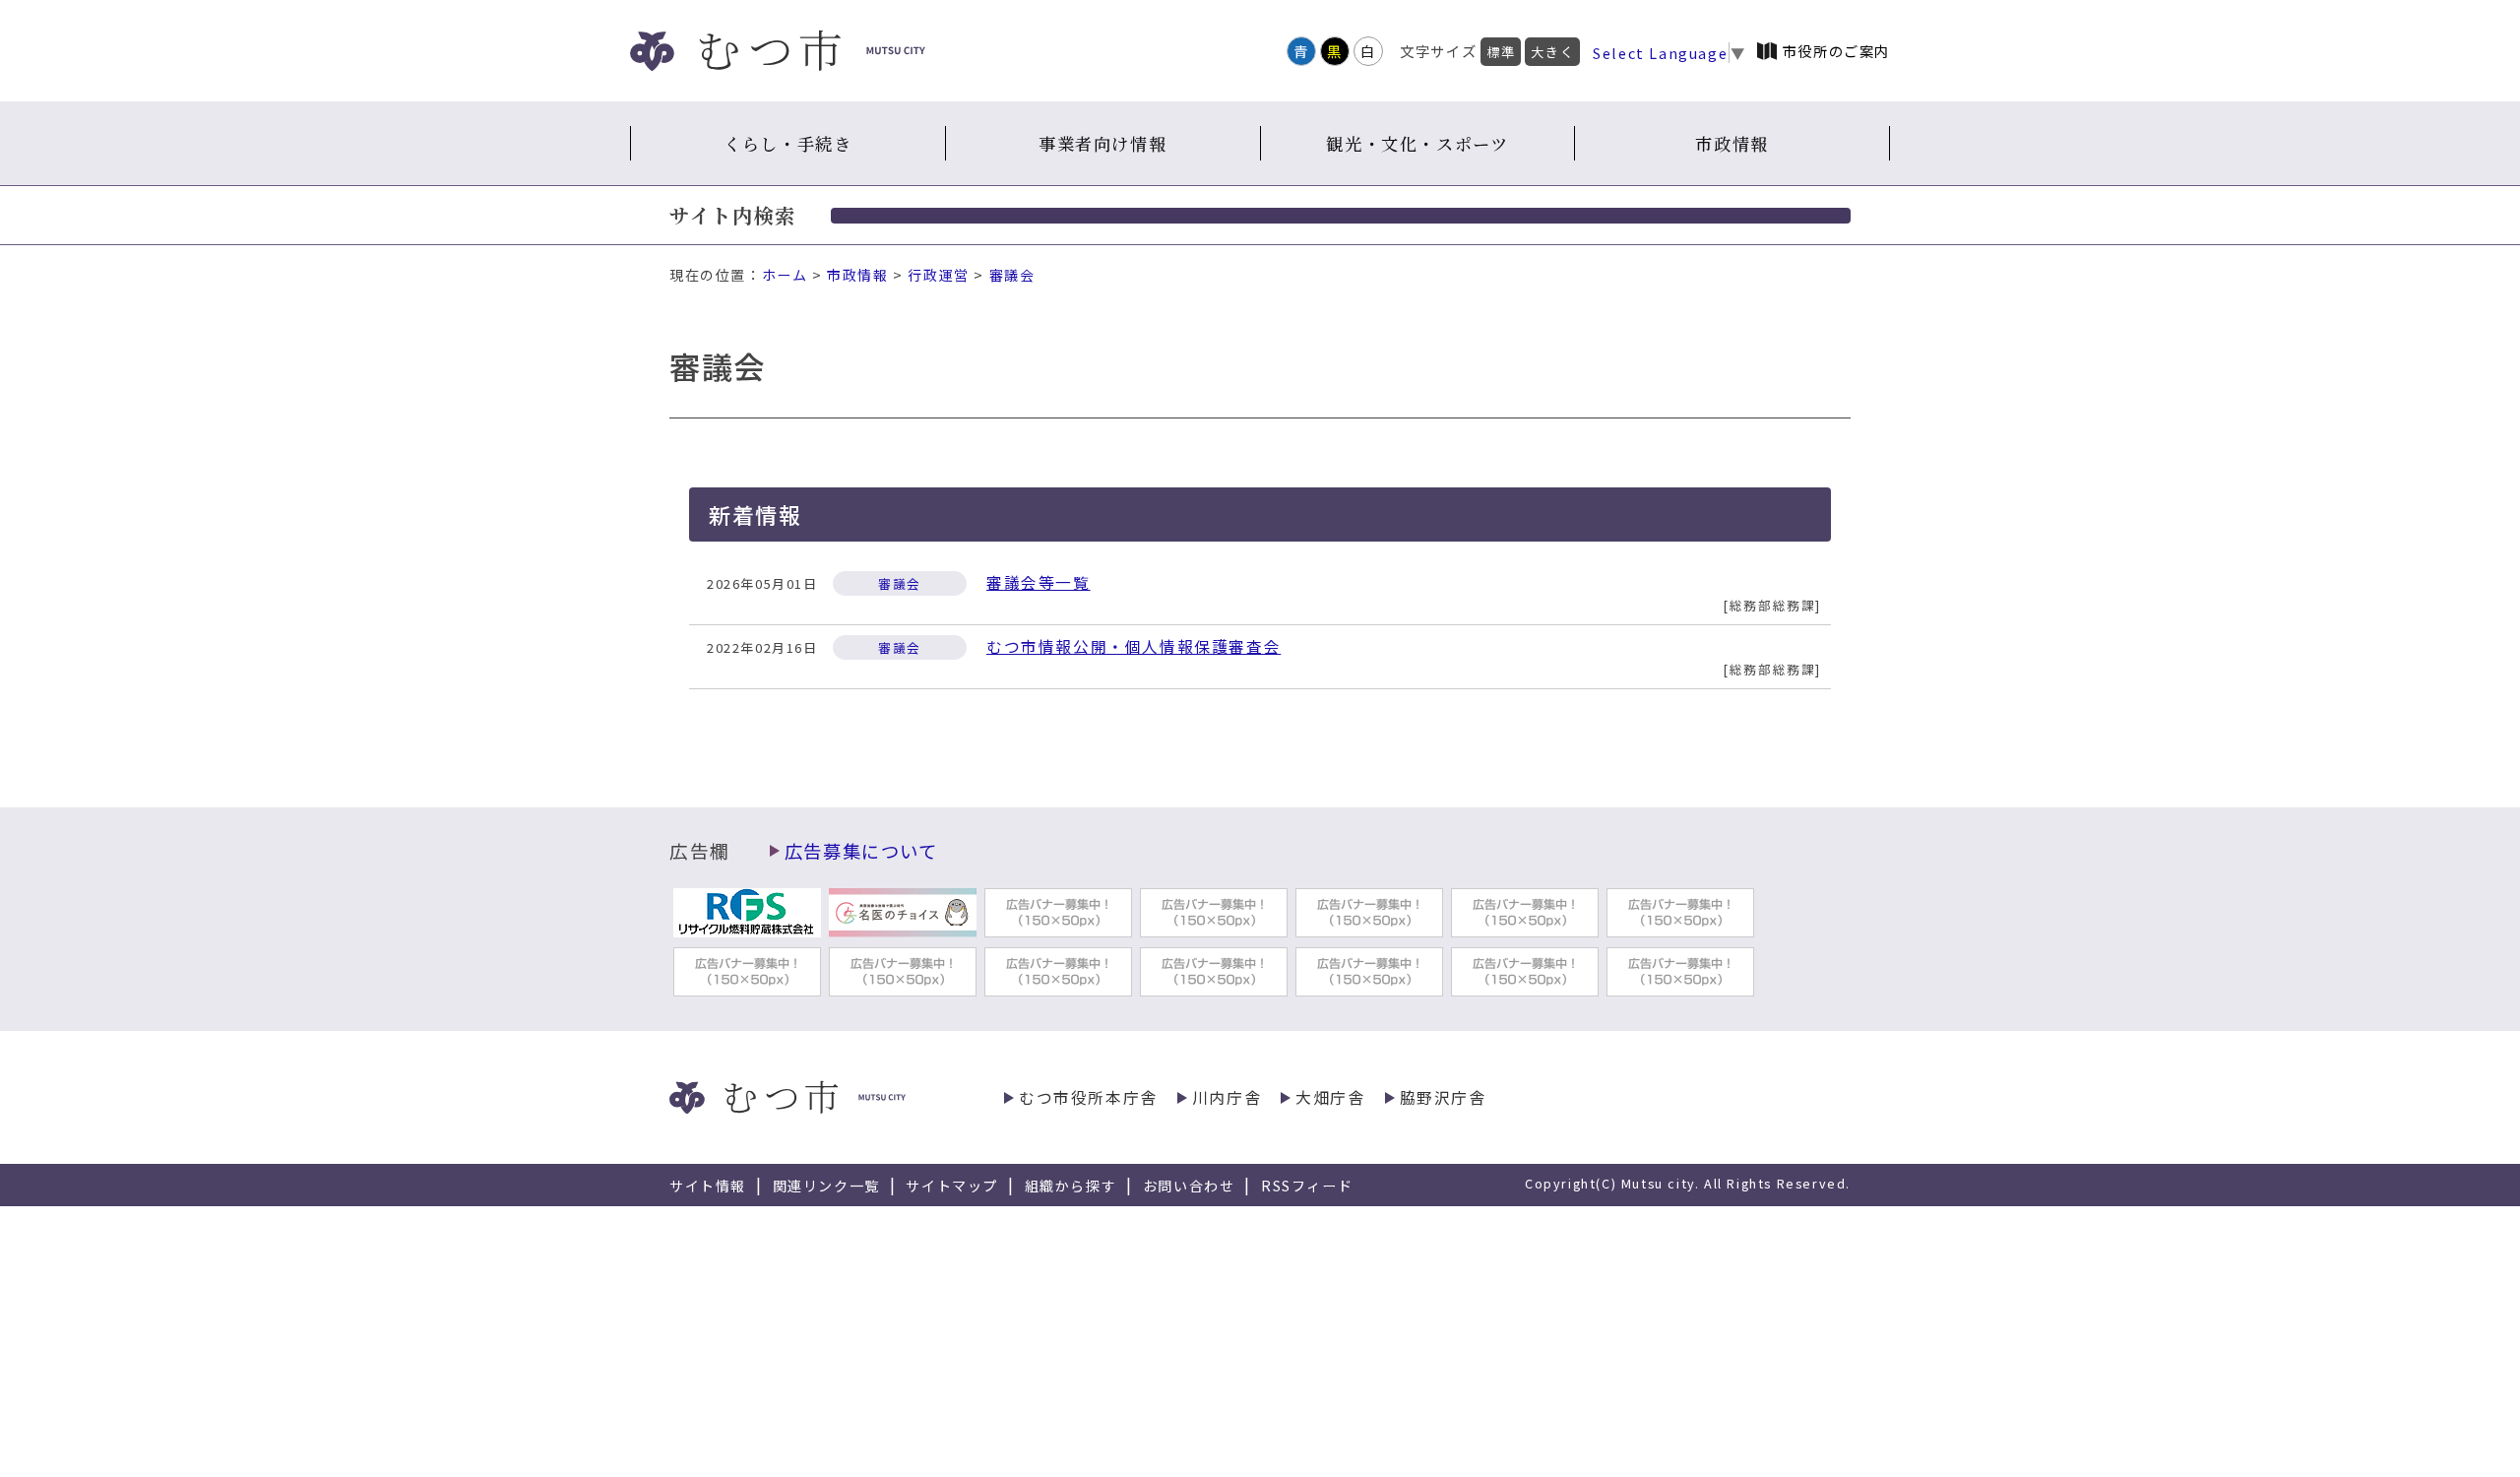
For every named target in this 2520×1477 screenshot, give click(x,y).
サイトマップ (952, 1186)
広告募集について (861, 851)
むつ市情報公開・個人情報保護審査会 (1134, 646)
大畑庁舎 (1330, 1097)
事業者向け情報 (1102, 143)
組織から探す (1071, 1186)
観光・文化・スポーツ (1417, 143)
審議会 (1012, 275)
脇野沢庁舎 (1443, 1097)
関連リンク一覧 (826, 1186)
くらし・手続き (787, 143)
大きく (1552, 52)
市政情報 (1732, 143)
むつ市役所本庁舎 (1088, 1097)
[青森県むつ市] (778, 51)
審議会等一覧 (1039, 582)
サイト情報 (708, 1186)
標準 (1501, 52)
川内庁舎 (1227, 1097)
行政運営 (938, 275)
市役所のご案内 (1836, 51)
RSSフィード (1307, 1186)
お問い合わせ (1189, 1186)
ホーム (785, 275)
